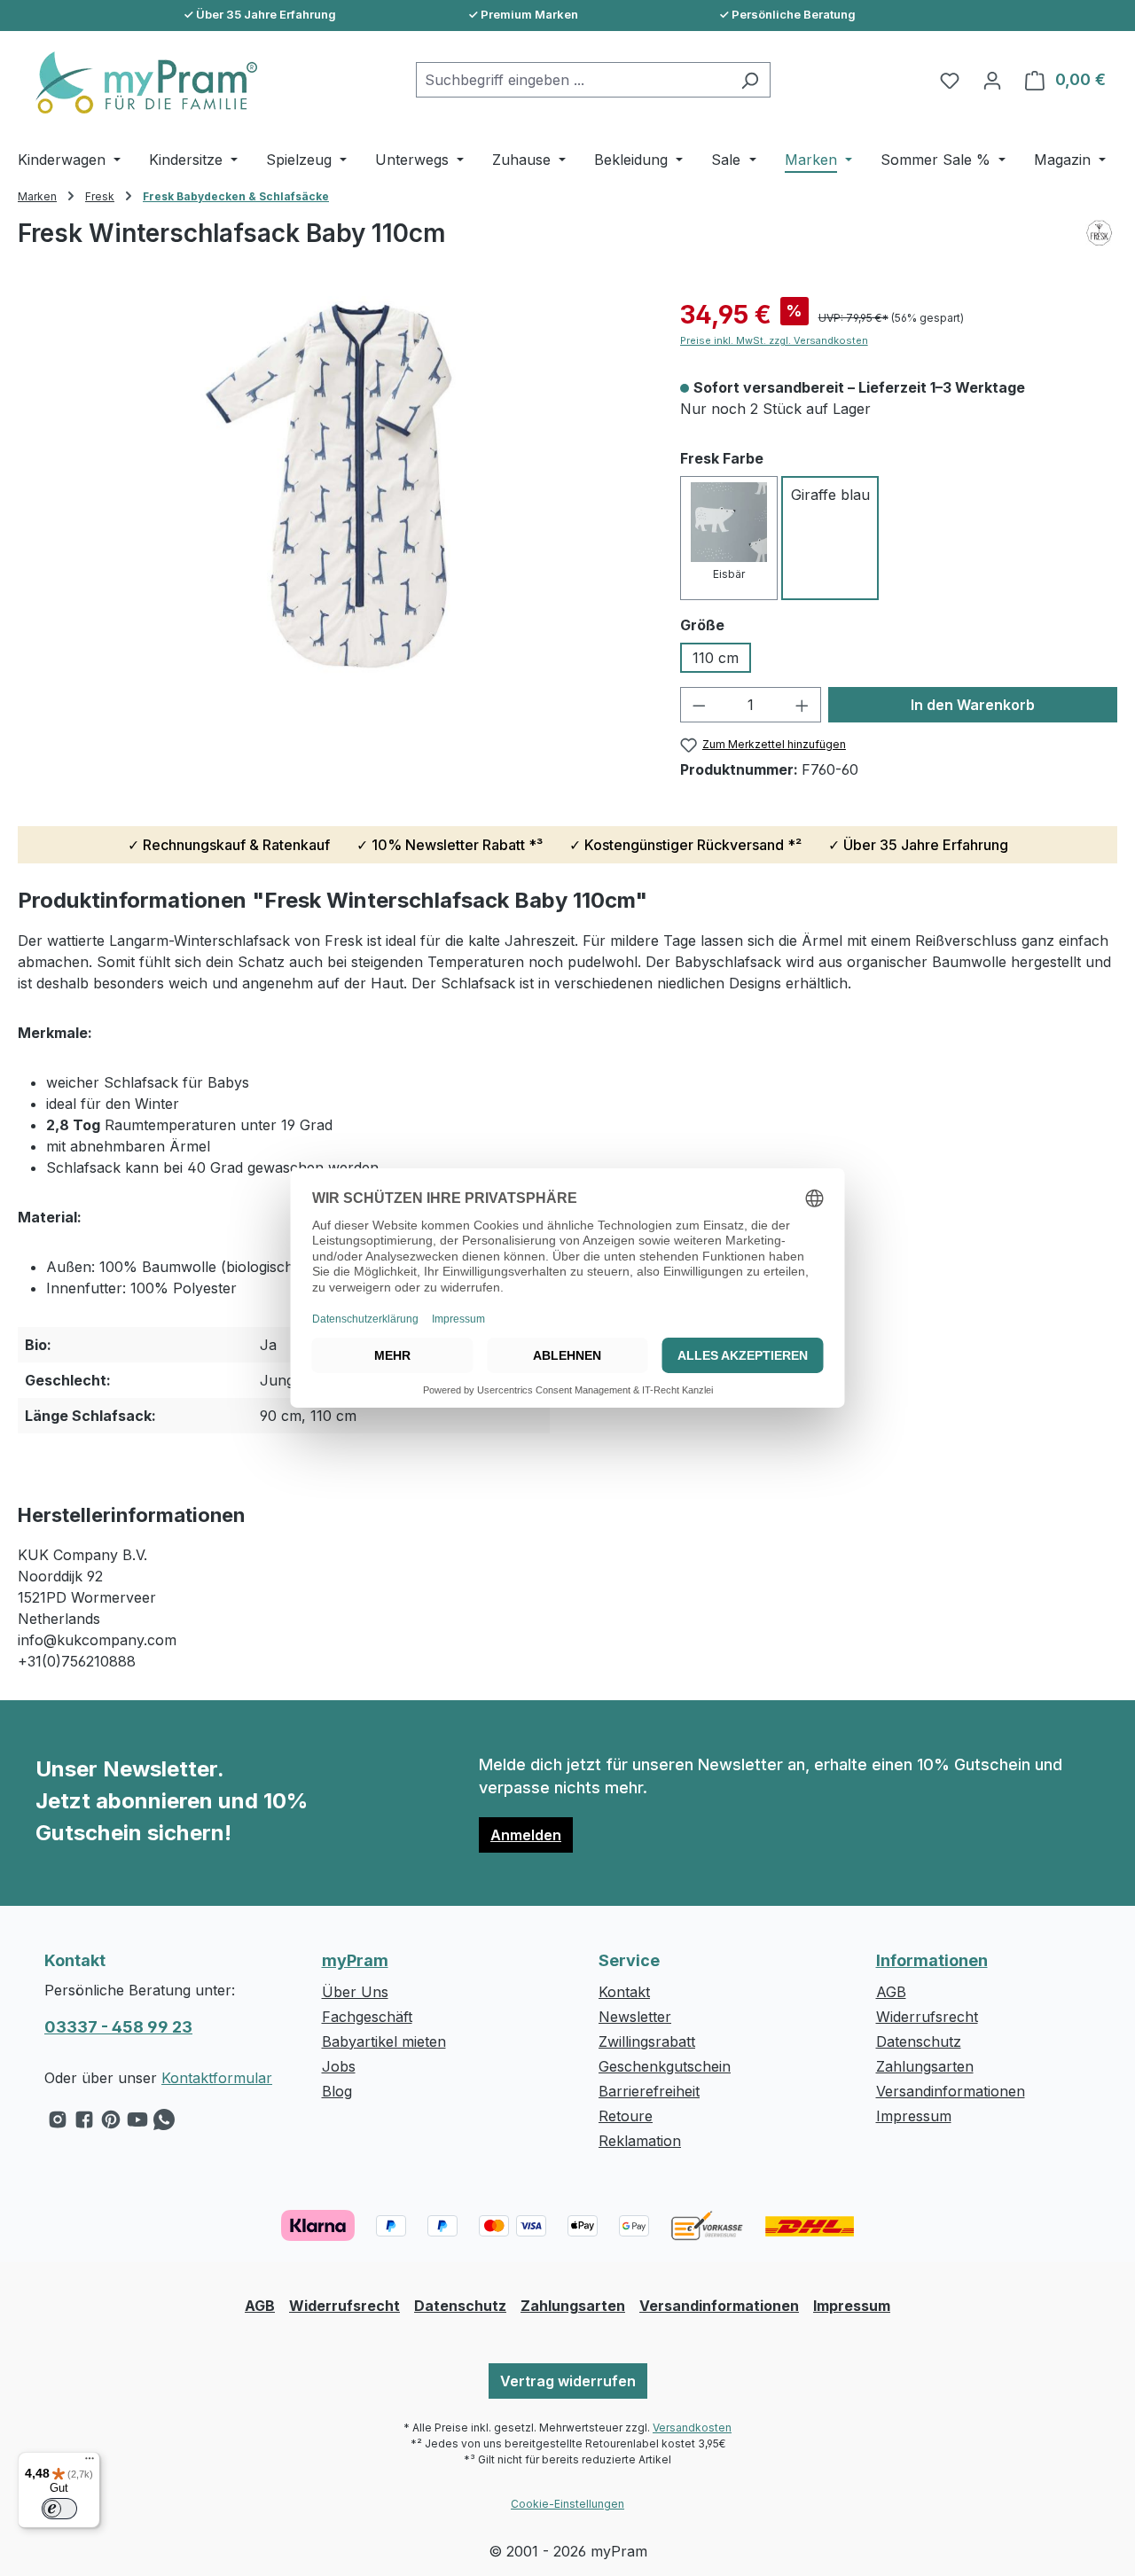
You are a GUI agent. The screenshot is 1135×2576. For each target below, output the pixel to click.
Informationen (932, 1960)
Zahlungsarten (925, 2066)
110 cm (716, 658)
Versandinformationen (951, 2091)
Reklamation (640, 2141)
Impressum (914, 2116)
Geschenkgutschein (665, 2066)
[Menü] (90, 2463)
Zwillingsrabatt (647, 2041)
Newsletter (635, 2017)
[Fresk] (1099, 249)
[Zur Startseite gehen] (137, 82)
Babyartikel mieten (384, 2041)
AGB (891, 1992)
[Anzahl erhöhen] (802, 705)
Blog (337, 2091)
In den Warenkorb (973, 705)
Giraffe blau (830, 495)
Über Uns (355, 1992)
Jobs (339, 2066)
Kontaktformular (217, 2078)
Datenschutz (919, 2041)
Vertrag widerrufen (568, 2381)
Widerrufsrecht (927, 2017)
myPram (355, 1960)
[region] (331, 487)
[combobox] (573, 80)
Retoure (626, 2116)
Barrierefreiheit (649, 2091)
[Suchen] (750, 80)
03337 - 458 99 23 (118, 2027)
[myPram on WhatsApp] (164, 2124)
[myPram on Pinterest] (111, 2124)
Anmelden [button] (526, 1835)
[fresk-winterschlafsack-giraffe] (331, 487)
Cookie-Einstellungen (567, 2504)
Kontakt (624, 1992)
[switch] (59, 2509)
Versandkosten (692, 2428)
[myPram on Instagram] (58, 2124)
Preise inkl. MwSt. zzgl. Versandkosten (774, 340)
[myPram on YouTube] (137, 2124)
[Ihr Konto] (992, 80)
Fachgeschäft (367, 2017)
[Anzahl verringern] (699, 705)
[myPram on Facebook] (84, 2124)
